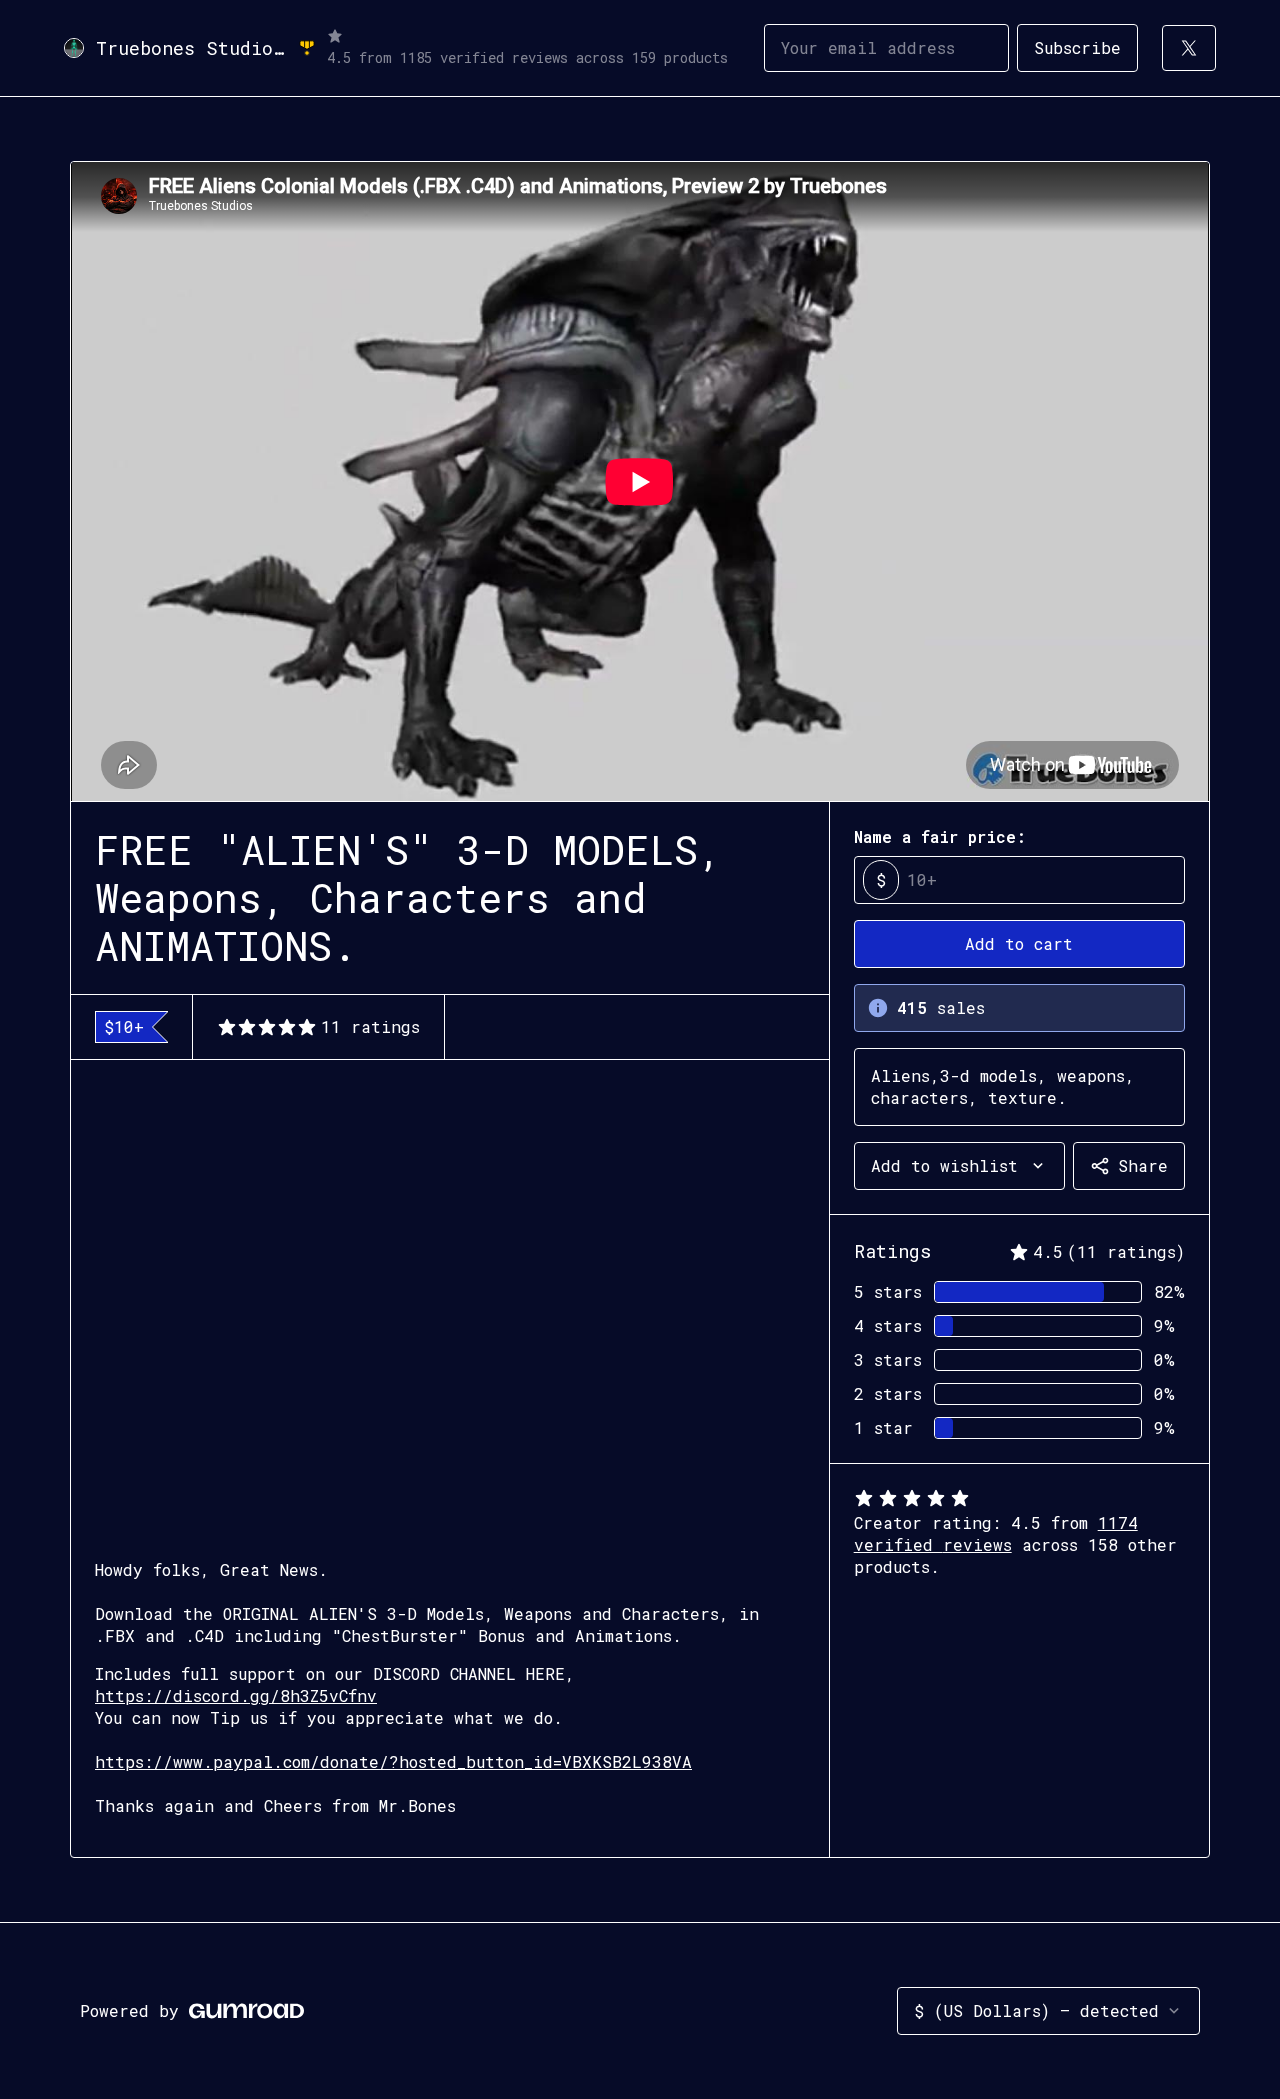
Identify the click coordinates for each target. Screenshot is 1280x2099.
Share (1143, 1165)
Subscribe (1077, 47)
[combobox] (959, 1166)
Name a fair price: (940, 836)
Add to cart (1019, 943)
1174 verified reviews (996, 1533)
